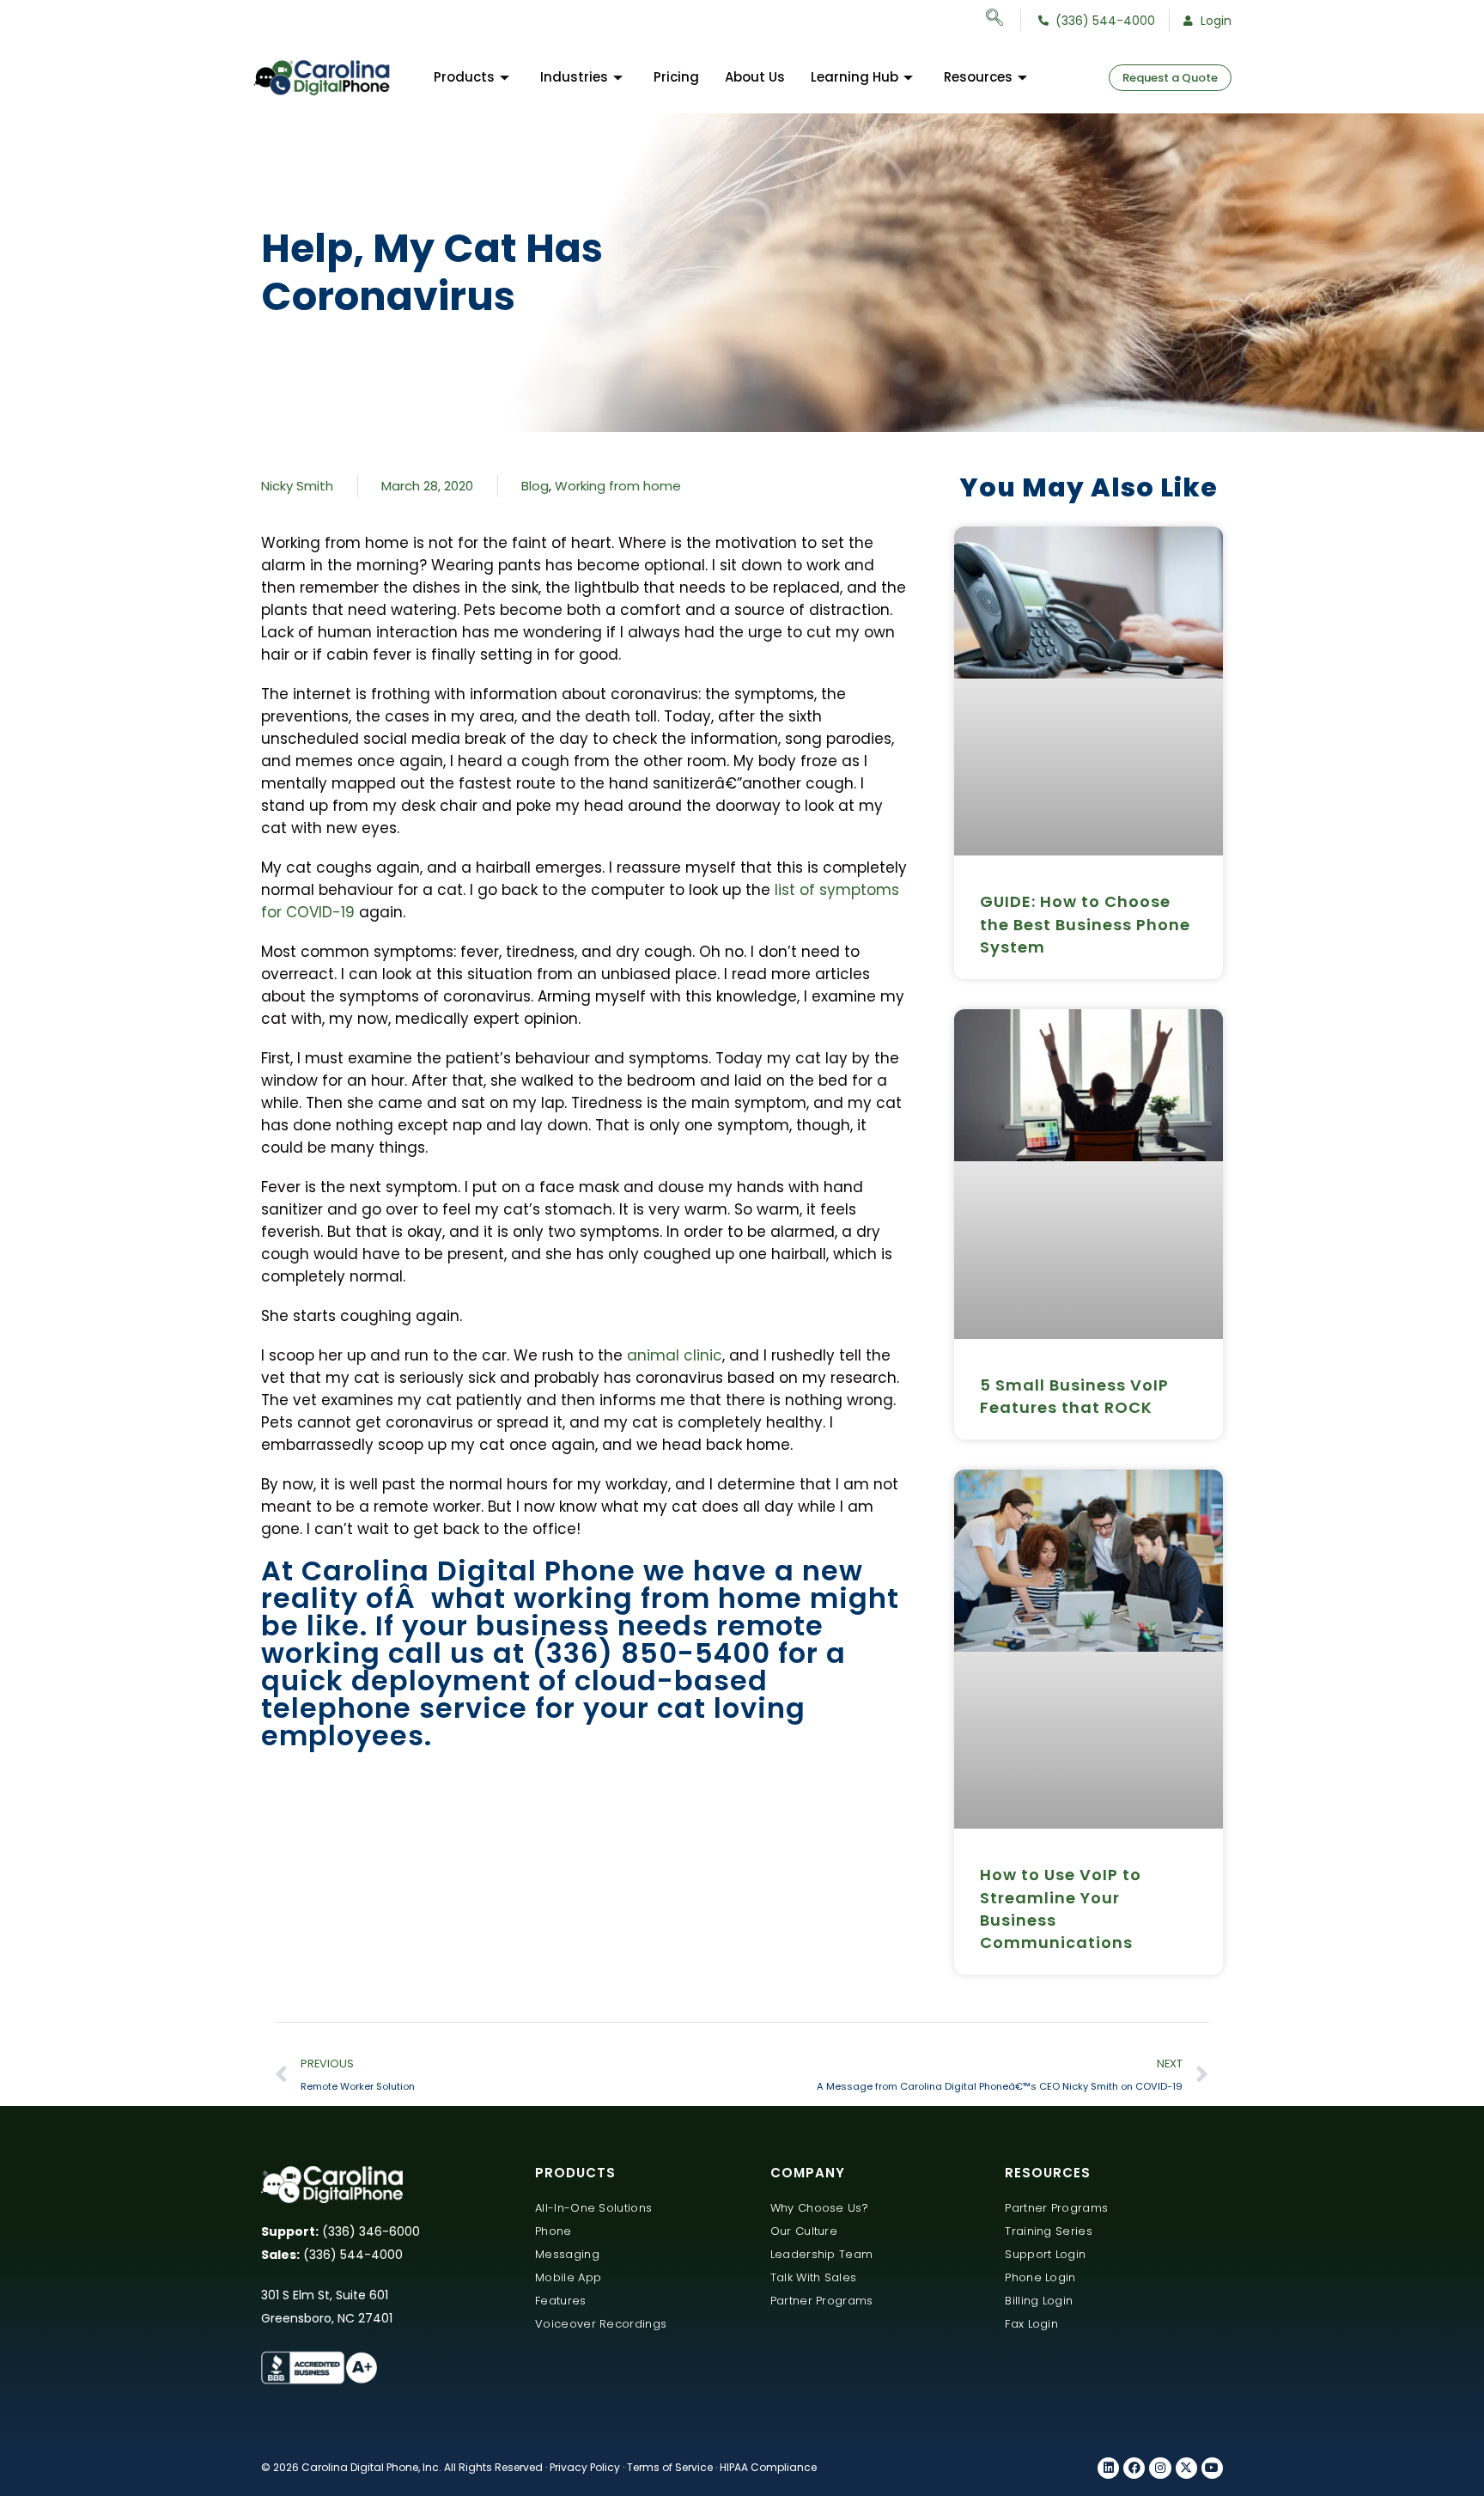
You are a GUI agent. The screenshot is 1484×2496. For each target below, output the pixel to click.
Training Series (1049, 2231)
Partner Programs (822, 2301)
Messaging (567, 2254)
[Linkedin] (1108, 2468)
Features (560, 2301)
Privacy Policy (585, 2467)
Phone (553, 2231)
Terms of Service (670, 2467)
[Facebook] (1134, 2468)
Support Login (1045, 2254)
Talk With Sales (814, 2277)
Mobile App (568, 2277)
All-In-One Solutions (593, 2208)
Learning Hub (855, 77)
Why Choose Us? (819, 2208)
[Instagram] (1160, 2468)
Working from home (618, 486)
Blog (535, 486)
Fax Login (1031, 2324)
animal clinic (675, 1355)
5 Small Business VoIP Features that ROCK (1074, 1396)
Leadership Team (822, 2254)
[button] (1004, 20)
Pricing (676, 77)
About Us (755, 77)
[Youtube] (1212, 2468)
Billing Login (1039, 2301)
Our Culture (804, 2231)
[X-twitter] (1186, 2468)
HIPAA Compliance (768, 2467)
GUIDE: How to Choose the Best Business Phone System (1085, 924)
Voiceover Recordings (601, 2324)
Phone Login (1040, 2277)
